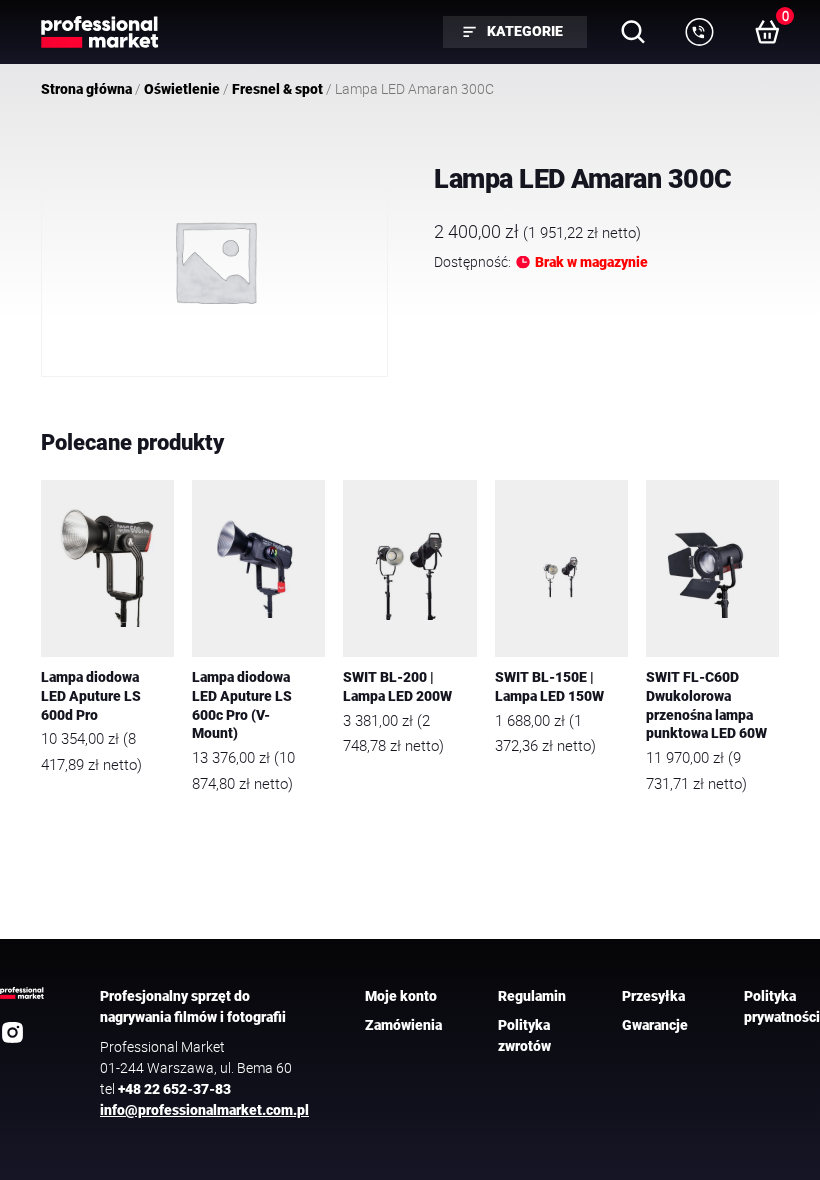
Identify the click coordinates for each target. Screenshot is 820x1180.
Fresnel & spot (277, 89)
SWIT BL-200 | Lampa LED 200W (397, 687)
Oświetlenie (182, 89)
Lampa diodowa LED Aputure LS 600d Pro (91, 696)
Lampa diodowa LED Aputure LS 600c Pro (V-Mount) (242, 705)
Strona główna (86, 89)
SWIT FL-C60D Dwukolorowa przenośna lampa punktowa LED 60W (706, 705)
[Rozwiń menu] (699, 32)
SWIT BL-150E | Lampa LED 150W (549, 687)
